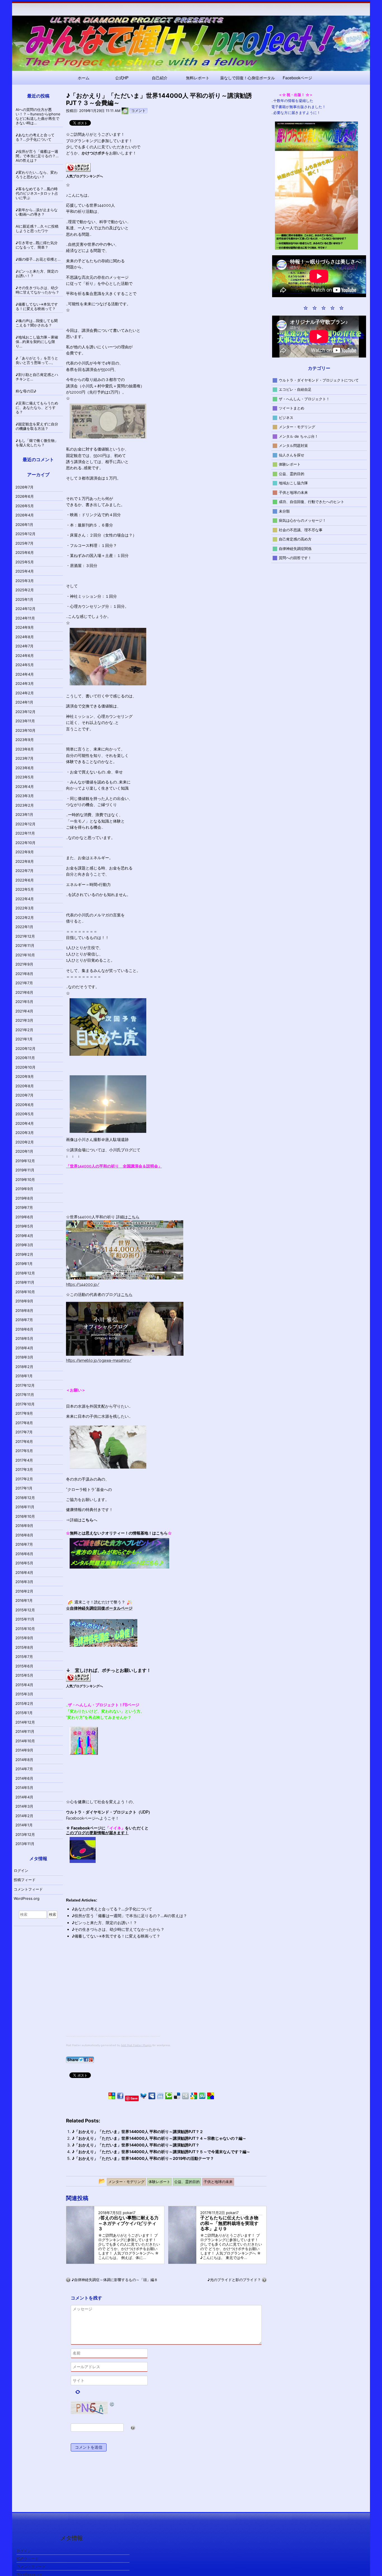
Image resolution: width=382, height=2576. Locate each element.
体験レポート (290, 464)
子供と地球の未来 (293, 492)
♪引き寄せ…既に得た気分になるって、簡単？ (37, 245)
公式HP (122, 78)
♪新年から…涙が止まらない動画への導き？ (37, 212)
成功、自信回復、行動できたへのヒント (312, 502)
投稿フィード (25, 1880)
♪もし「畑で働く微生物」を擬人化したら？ (37, 443)
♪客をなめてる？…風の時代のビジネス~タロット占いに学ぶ (37, 193)
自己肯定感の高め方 (295, 539)
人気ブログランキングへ (84, 176)
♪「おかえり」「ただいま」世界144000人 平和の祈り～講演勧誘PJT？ (136, 2145)
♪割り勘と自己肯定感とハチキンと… (37, 377)
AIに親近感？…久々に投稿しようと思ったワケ (37, 228)
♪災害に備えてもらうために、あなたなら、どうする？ (37, 408)
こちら (134, 1217)
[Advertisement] (113, 1997)
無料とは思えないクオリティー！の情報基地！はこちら (119, 1533)
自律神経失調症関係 (295, 548)
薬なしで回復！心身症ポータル (247, 78)
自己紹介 (160, 78)
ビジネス (286, 417)
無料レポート (198, 78)
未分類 (284, 511)
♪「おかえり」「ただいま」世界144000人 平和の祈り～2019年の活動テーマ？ (143, 2158)
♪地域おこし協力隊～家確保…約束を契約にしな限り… (37, 342)
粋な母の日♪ (26, 391)
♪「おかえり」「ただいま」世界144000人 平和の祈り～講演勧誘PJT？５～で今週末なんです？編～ (161, 2152)
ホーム (84, 78)
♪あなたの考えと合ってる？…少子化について (112, 1909)
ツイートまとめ (292, 408)
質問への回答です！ (295, 558)
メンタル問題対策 (293, 445)
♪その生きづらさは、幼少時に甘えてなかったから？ (118, 1929)
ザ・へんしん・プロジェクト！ (304, 399)
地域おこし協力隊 (293, 483)
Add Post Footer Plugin (136, 2045)
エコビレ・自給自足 (295, 389)
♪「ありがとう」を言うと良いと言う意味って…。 (37, 360)
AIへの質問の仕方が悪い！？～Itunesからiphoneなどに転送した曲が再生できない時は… (38, 116)
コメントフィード (28, 1889)
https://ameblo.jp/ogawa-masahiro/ (99, 1360)
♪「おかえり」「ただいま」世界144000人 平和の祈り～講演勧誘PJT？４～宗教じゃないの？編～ (159, 2138)
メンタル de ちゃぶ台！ (299, 436)
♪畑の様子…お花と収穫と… (38, 259)
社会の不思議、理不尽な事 (301, 530)
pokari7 (129, 2213)
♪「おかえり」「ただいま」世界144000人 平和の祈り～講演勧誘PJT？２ (138, 2131)
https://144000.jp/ (83, 1285)
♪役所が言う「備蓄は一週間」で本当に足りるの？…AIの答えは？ (129, 1916)
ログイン (21, 1870)
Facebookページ (297, 78)
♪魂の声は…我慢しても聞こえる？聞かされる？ (37, 323)
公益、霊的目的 (292, 473)
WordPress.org (27, 1898)
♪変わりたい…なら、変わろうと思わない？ (37, 175)
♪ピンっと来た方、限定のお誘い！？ (104, 1923)
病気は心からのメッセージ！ (302, 520)
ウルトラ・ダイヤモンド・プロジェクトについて (319, 380)
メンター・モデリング (297, 427)
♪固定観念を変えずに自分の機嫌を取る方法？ (37, 426)
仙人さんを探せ (292, 455)
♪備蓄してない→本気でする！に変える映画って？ (116, 1936)
